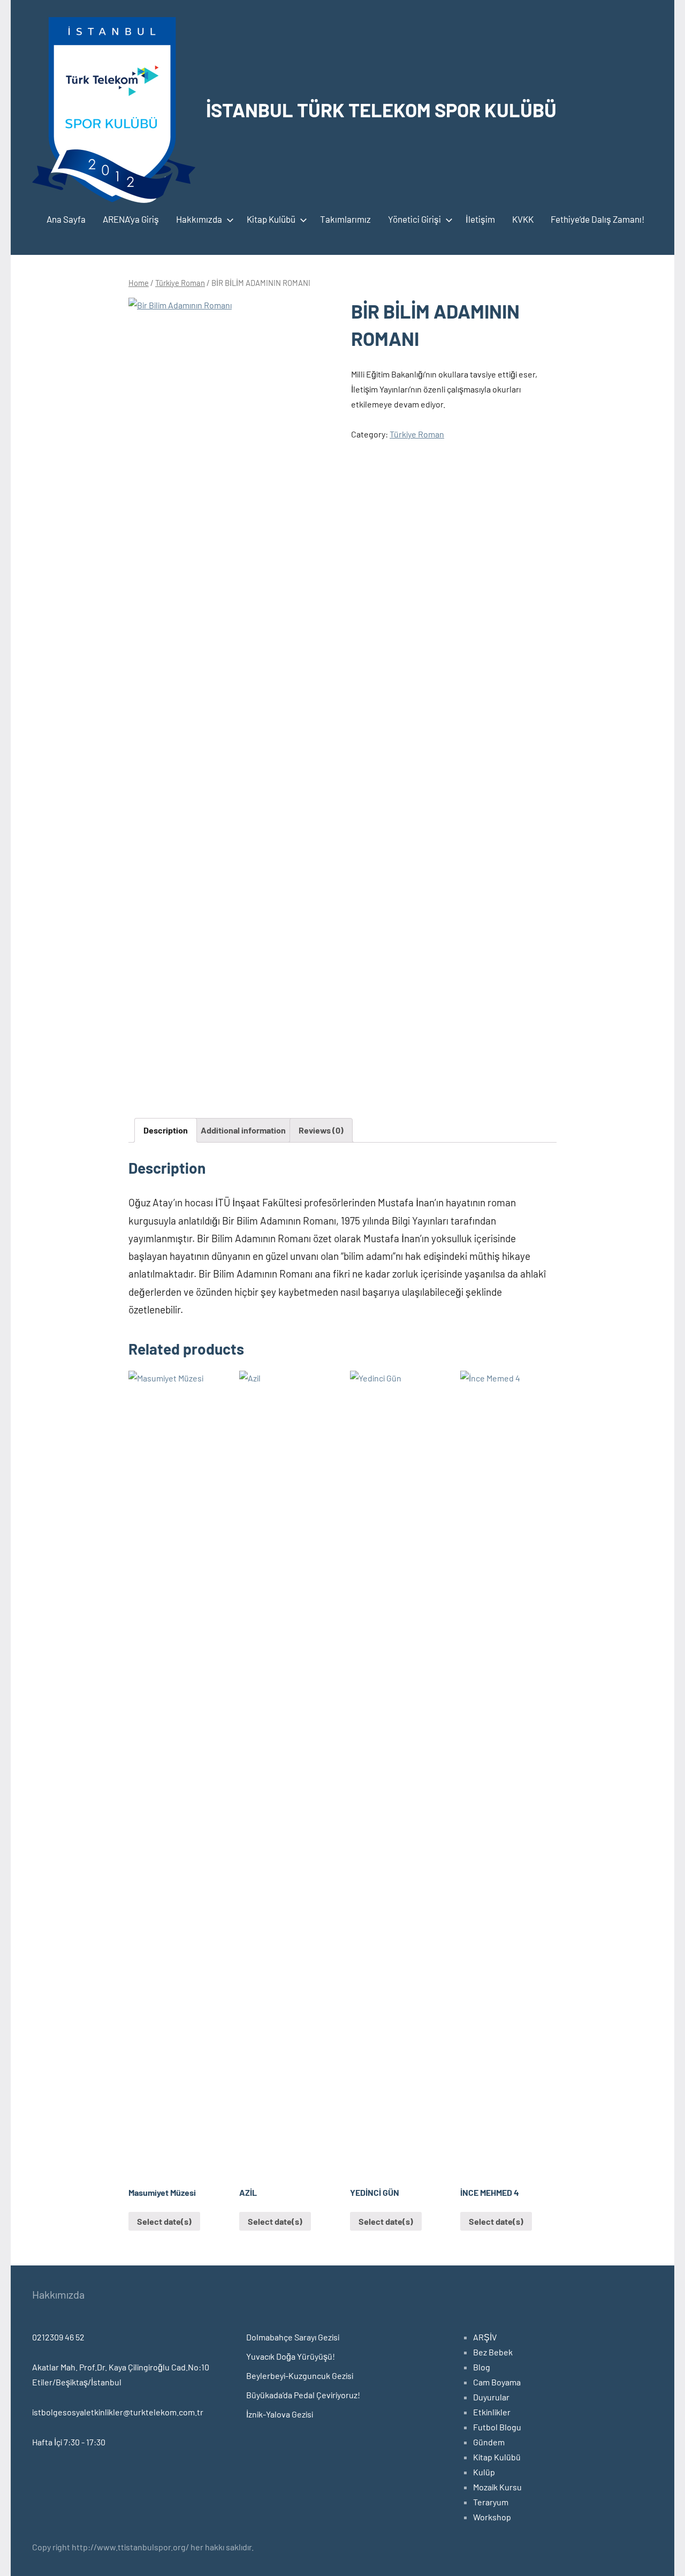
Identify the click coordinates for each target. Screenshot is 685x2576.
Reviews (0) (321, 1130)
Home (139, 283)
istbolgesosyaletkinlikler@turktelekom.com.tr (118, 2412)
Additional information (243, 1130)
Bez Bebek (493, 2352)
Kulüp (484, 2472)
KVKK (523, 219)
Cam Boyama (497, 2382)
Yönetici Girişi (414, 219)
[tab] (166, 1130)
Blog (482, 2367)
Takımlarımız (345, 219)
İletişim (480, 219)
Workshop (492, 2517)
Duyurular (491, 2397)
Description (166, 1130)
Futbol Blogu (497, 2427)
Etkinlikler (492, 2412)
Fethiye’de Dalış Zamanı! (598, 219)
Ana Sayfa (66, 219)
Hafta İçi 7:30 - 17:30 (69, 2442)
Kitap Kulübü (271, 219)
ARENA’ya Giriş (131, 219)
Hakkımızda (199, 219)
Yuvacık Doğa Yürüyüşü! (291, 2356)
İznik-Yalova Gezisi (280, 2414)
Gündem (489, 2442)
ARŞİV (485, 2337)
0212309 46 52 (58, 2337)
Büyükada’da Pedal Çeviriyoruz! (303, 2395)
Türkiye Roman (180, 283)
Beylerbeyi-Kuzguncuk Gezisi (300, 2375)
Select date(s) (164, 2221)
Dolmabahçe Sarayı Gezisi (293, 2337)
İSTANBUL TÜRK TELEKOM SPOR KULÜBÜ (381, 109)
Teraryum (491, 2502)
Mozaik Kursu (497, 2487)
